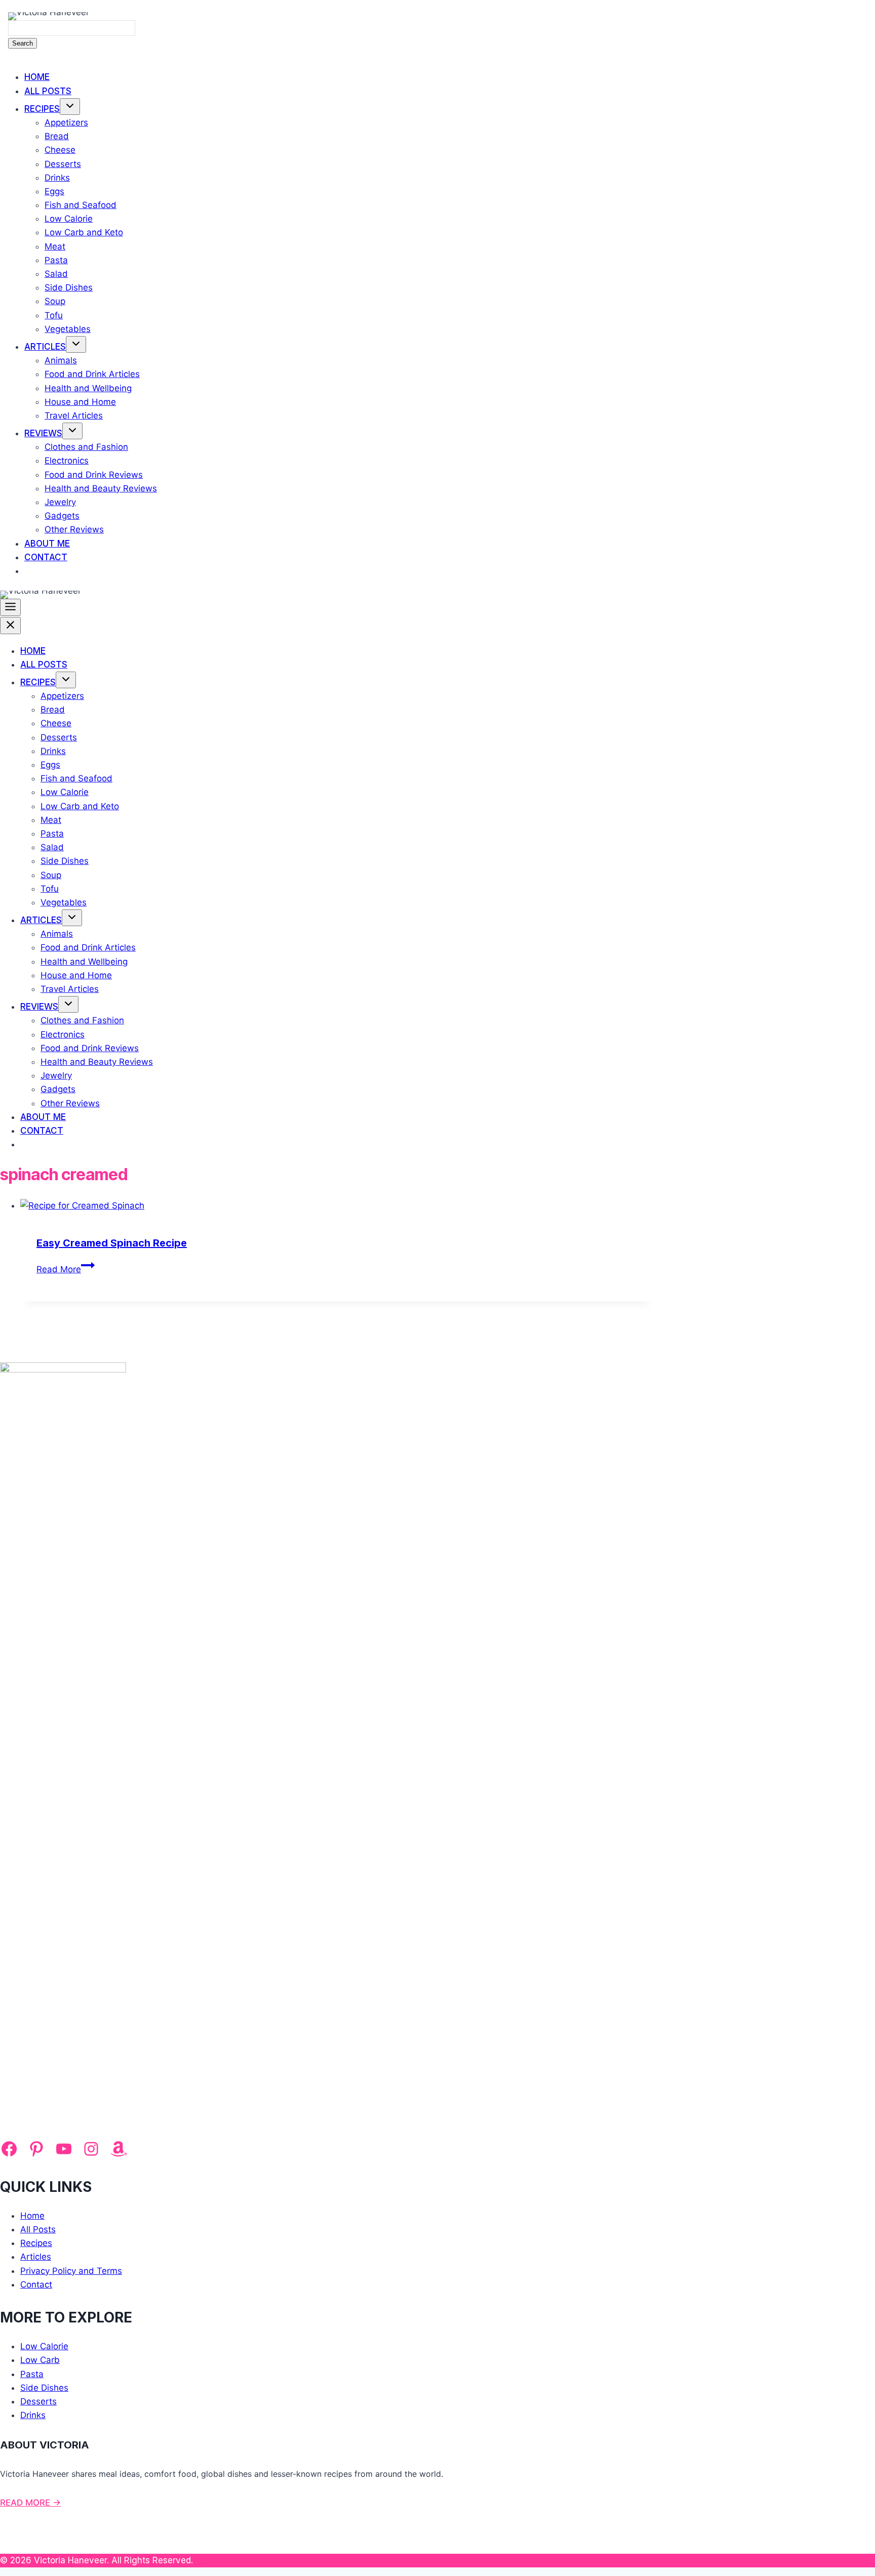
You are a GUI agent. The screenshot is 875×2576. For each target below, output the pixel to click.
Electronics (67, 461)
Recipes (42, 109)
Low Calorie (69, 219)
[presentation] (337, 1206)
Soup (55, 301)
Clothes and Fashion (86, 447)
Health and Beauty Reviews (101, 488)
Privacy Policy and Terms (71, 2271)
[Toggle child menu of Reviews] (72, 431)
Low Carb (40, 2360)
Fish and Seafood (81, 205)
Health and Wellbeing (88, 388)
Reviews (43, 433)
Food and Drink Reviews (94, 475)
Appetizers (66, 122)
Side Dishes (69, 287)
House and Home (80, 402)
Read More (66, 1269)
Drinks (57, 178)
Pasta (56, 260)
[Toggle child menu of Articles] (76, 344)
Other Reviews (74, 529)
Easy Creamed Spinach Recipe (112, 1243)
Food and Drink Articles (92, 374)
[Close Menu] (10, 626)
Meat (55, 246)
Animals (61, 360)
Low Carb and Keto (84, 232)
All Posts (48, 91)
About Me (47, 544)
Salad (56, 274)
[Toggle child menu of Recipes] (70, 107)
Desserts (63, 164)
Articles (45, 347)
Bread (57, 136)
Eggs (54, 191)
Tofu (54, 315)
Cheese (60, 150)
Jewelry (60, 502)
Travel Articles (74, 416)
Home (37, 77)
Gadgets (62, 516)
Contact (46, 557)
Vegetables (68, 329)
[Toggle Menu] (10, 607)
